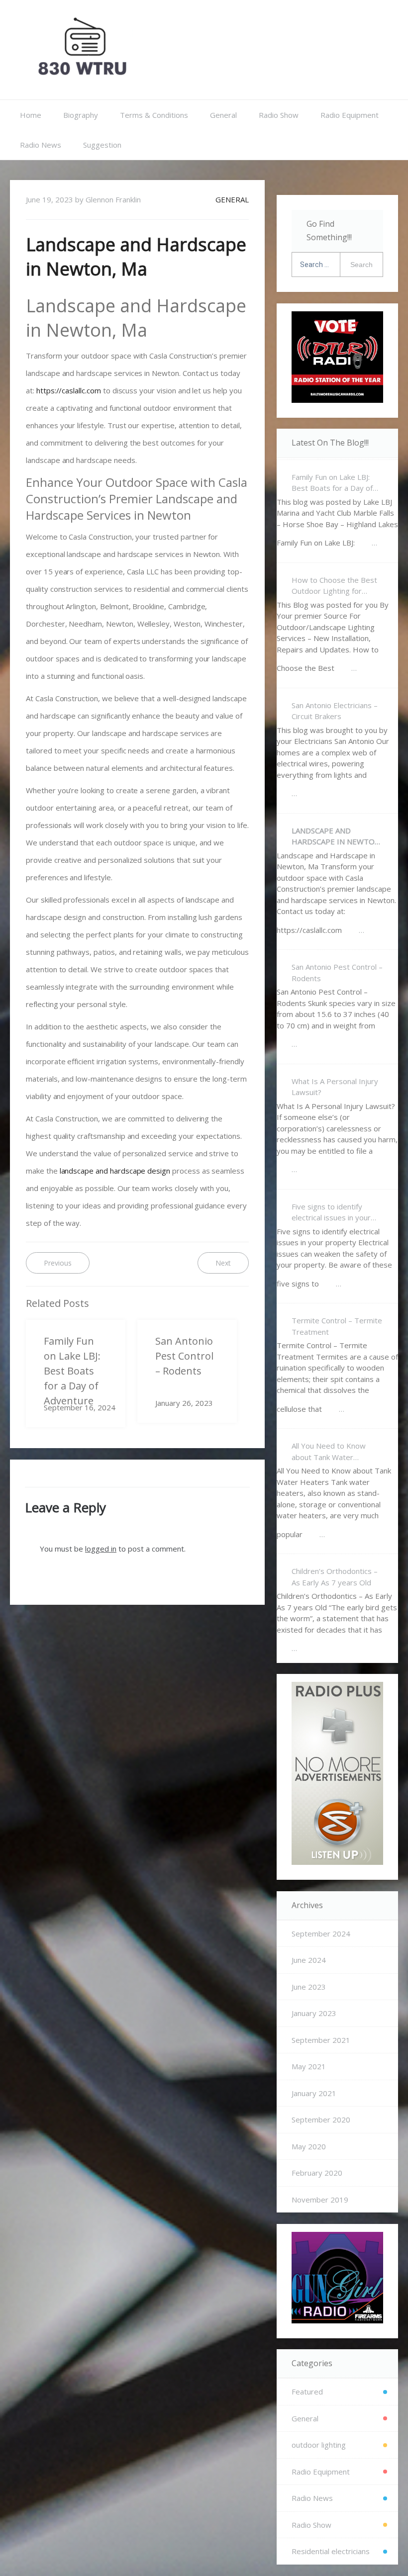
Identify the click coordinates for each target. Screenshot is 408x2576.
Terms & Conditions (154, 115)
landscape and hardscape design (115, 1171)
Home (31, 115)
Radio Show (279, 115)
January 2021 (314, 2093)
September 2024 (321, 1933)
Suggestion (102, 145)
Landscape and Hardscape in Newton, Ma (337, 836)
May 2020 (309, 2146)
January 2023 (314, 2013)
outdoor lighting (319, 2445)
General (223, 115)
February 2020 (317, 2173)
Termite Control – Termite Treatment (337, 1326)
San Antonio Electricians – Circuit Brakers (335, 711)
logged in (101, 1549)
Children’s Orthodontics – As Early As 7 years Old (335, 1577)
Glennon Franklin (113, 199)
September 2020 (321, 2119)
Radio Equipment (350, 115)
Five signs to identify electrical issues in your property (331, 1212)
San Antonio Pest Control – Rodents (337, 972)
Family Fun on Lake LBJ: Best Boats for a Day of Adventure (332, 483)
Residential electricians (331, 2551)
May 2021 (309, 2066)
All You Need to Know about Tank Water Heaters (329, 1452)
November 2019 (320, 2200)
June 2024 (309, 1960)
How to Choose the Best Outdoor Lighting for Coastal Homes (334, 586)
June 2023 (309, 1987)
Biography (81, 115)
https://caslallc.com (69, 390)
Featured (307, 2392)
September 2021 (321, 2040)
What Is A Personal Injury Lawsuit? (335, 1087)
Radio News (41, 145)
